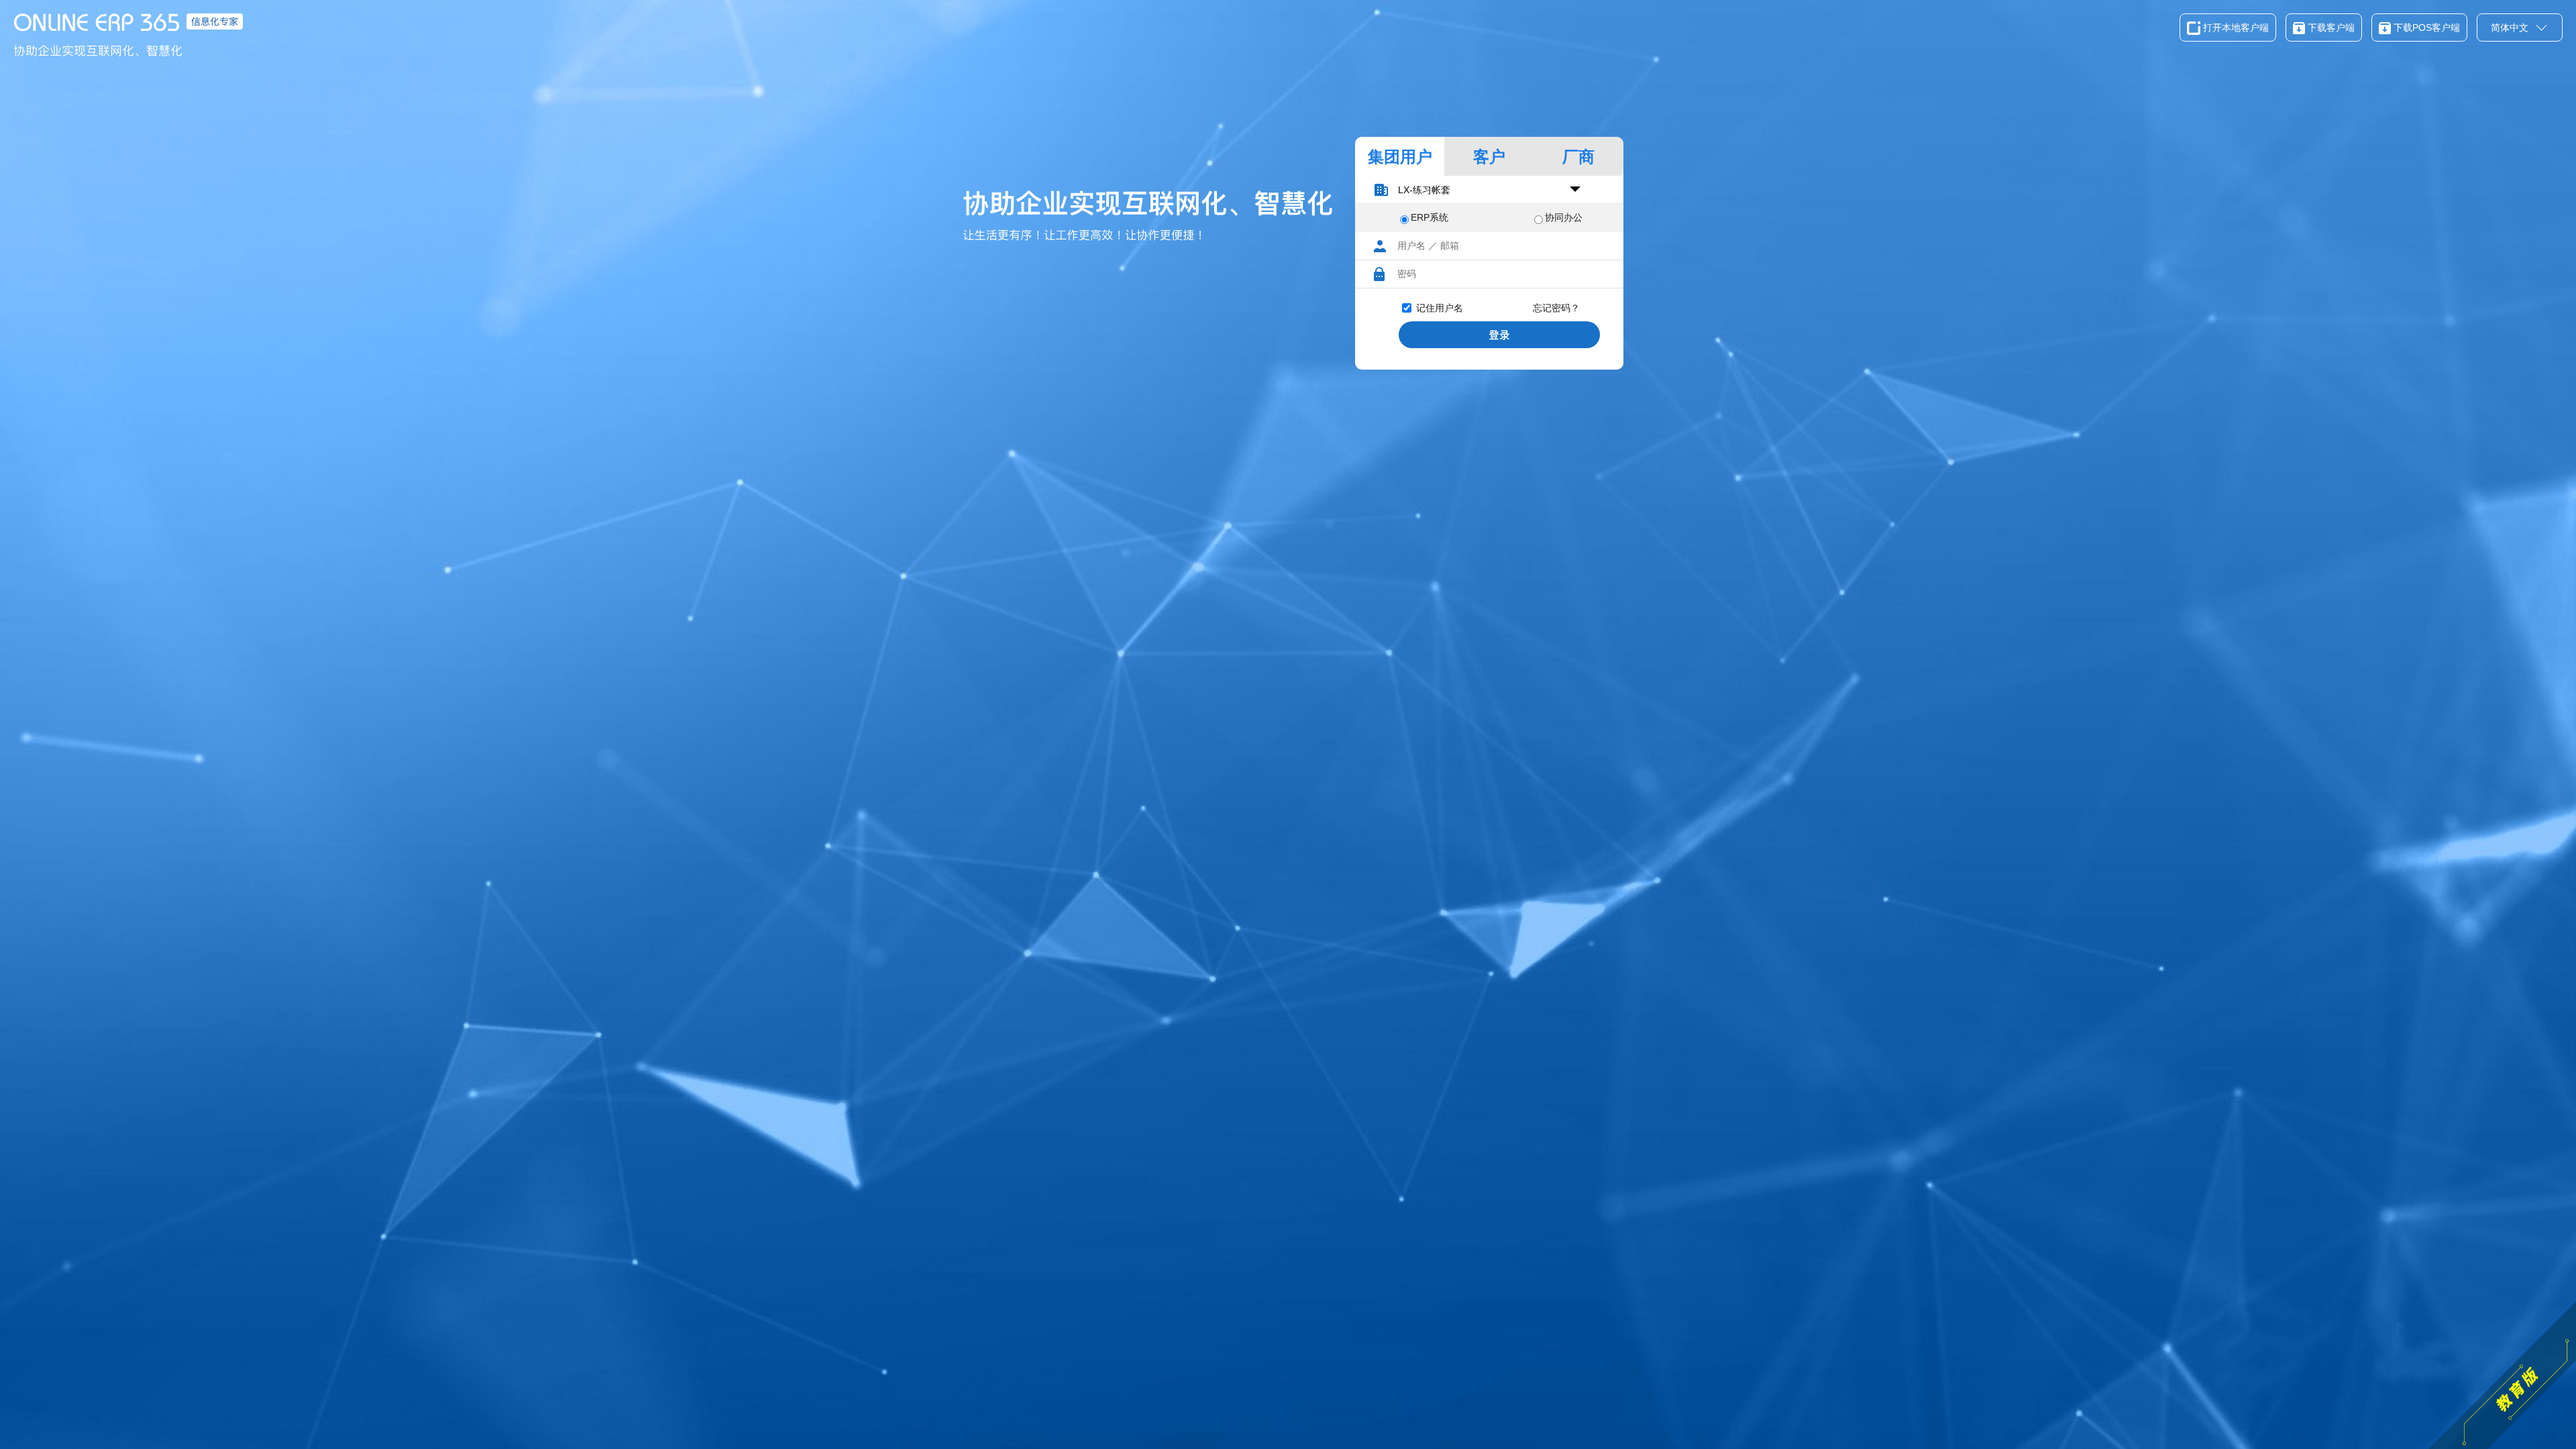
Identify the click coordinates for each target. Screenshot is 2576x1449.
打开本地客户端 (2235, 28)
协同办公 (1564, 217)
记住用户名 (1440, 308)
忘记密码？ (1556, 308)
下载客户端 (2330, 28)
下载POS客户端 (2425, 28)
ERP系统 (1430, 217)
